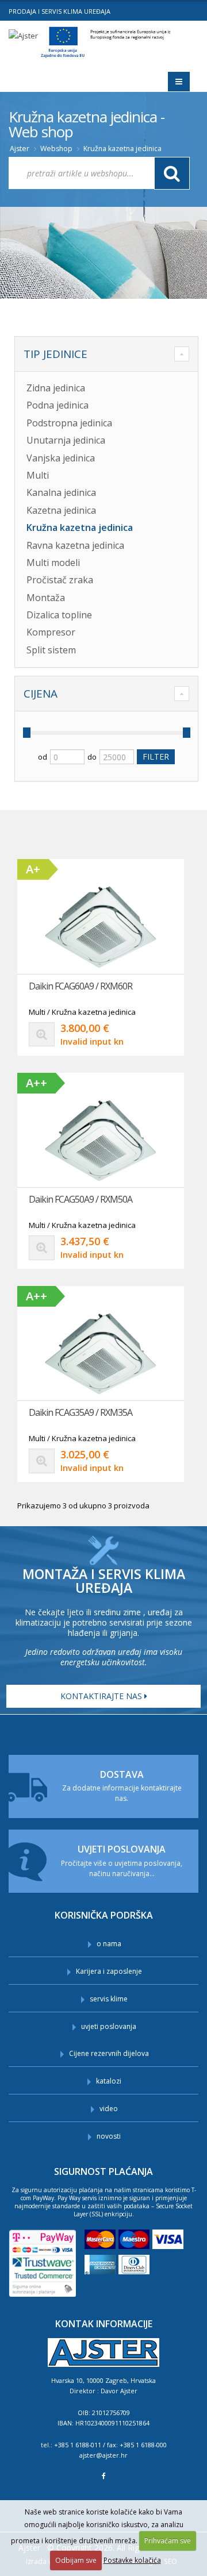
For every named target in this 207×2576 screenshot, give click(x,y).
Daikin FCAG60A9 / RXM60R (80, 986)
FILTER (156, 756)
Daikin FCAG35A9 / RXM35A (80, 1412)
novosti (109, 2136)
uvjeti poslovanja (109, 2026)
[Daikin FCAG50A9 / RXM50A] (101, 1141)
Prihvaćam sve (168, 2541)
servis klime (109, 1999)
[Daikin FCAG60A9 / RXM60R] (101, 927)
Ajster (20, 149)
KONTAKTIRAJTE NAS (102, 1696)
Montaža (46, 598)
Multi (38, 475)
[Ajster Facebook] (104, 2476)
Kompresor (51, 632)
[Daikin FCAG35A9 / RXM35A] (101, 1354)
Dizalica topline (59, 615)
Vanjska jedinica (61, 458)
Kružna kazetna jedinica (122, 149)
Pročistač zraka (60, 580)
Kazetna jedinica (61, 510)
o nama (109, 1944)
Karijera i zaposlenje (109, 1971)
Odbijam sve (76, 2560)
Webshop (56, 149)
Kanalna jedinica (61, 492)
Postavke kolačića (132, 2560)
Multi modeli (53, 563)
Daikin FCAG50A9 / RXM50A (80, 1199)
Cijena (41, 694)
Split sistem (51, 650)
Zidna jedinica (56, 388)
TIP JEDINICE (55, 354)
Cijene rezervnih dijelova (109, 2053)
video (109, 2109)
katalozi (109, 2081)
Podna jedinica (57, 405)
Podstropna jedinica (69, 423)
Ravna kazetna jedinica (75, 545)
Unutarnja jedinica (66, 440)
